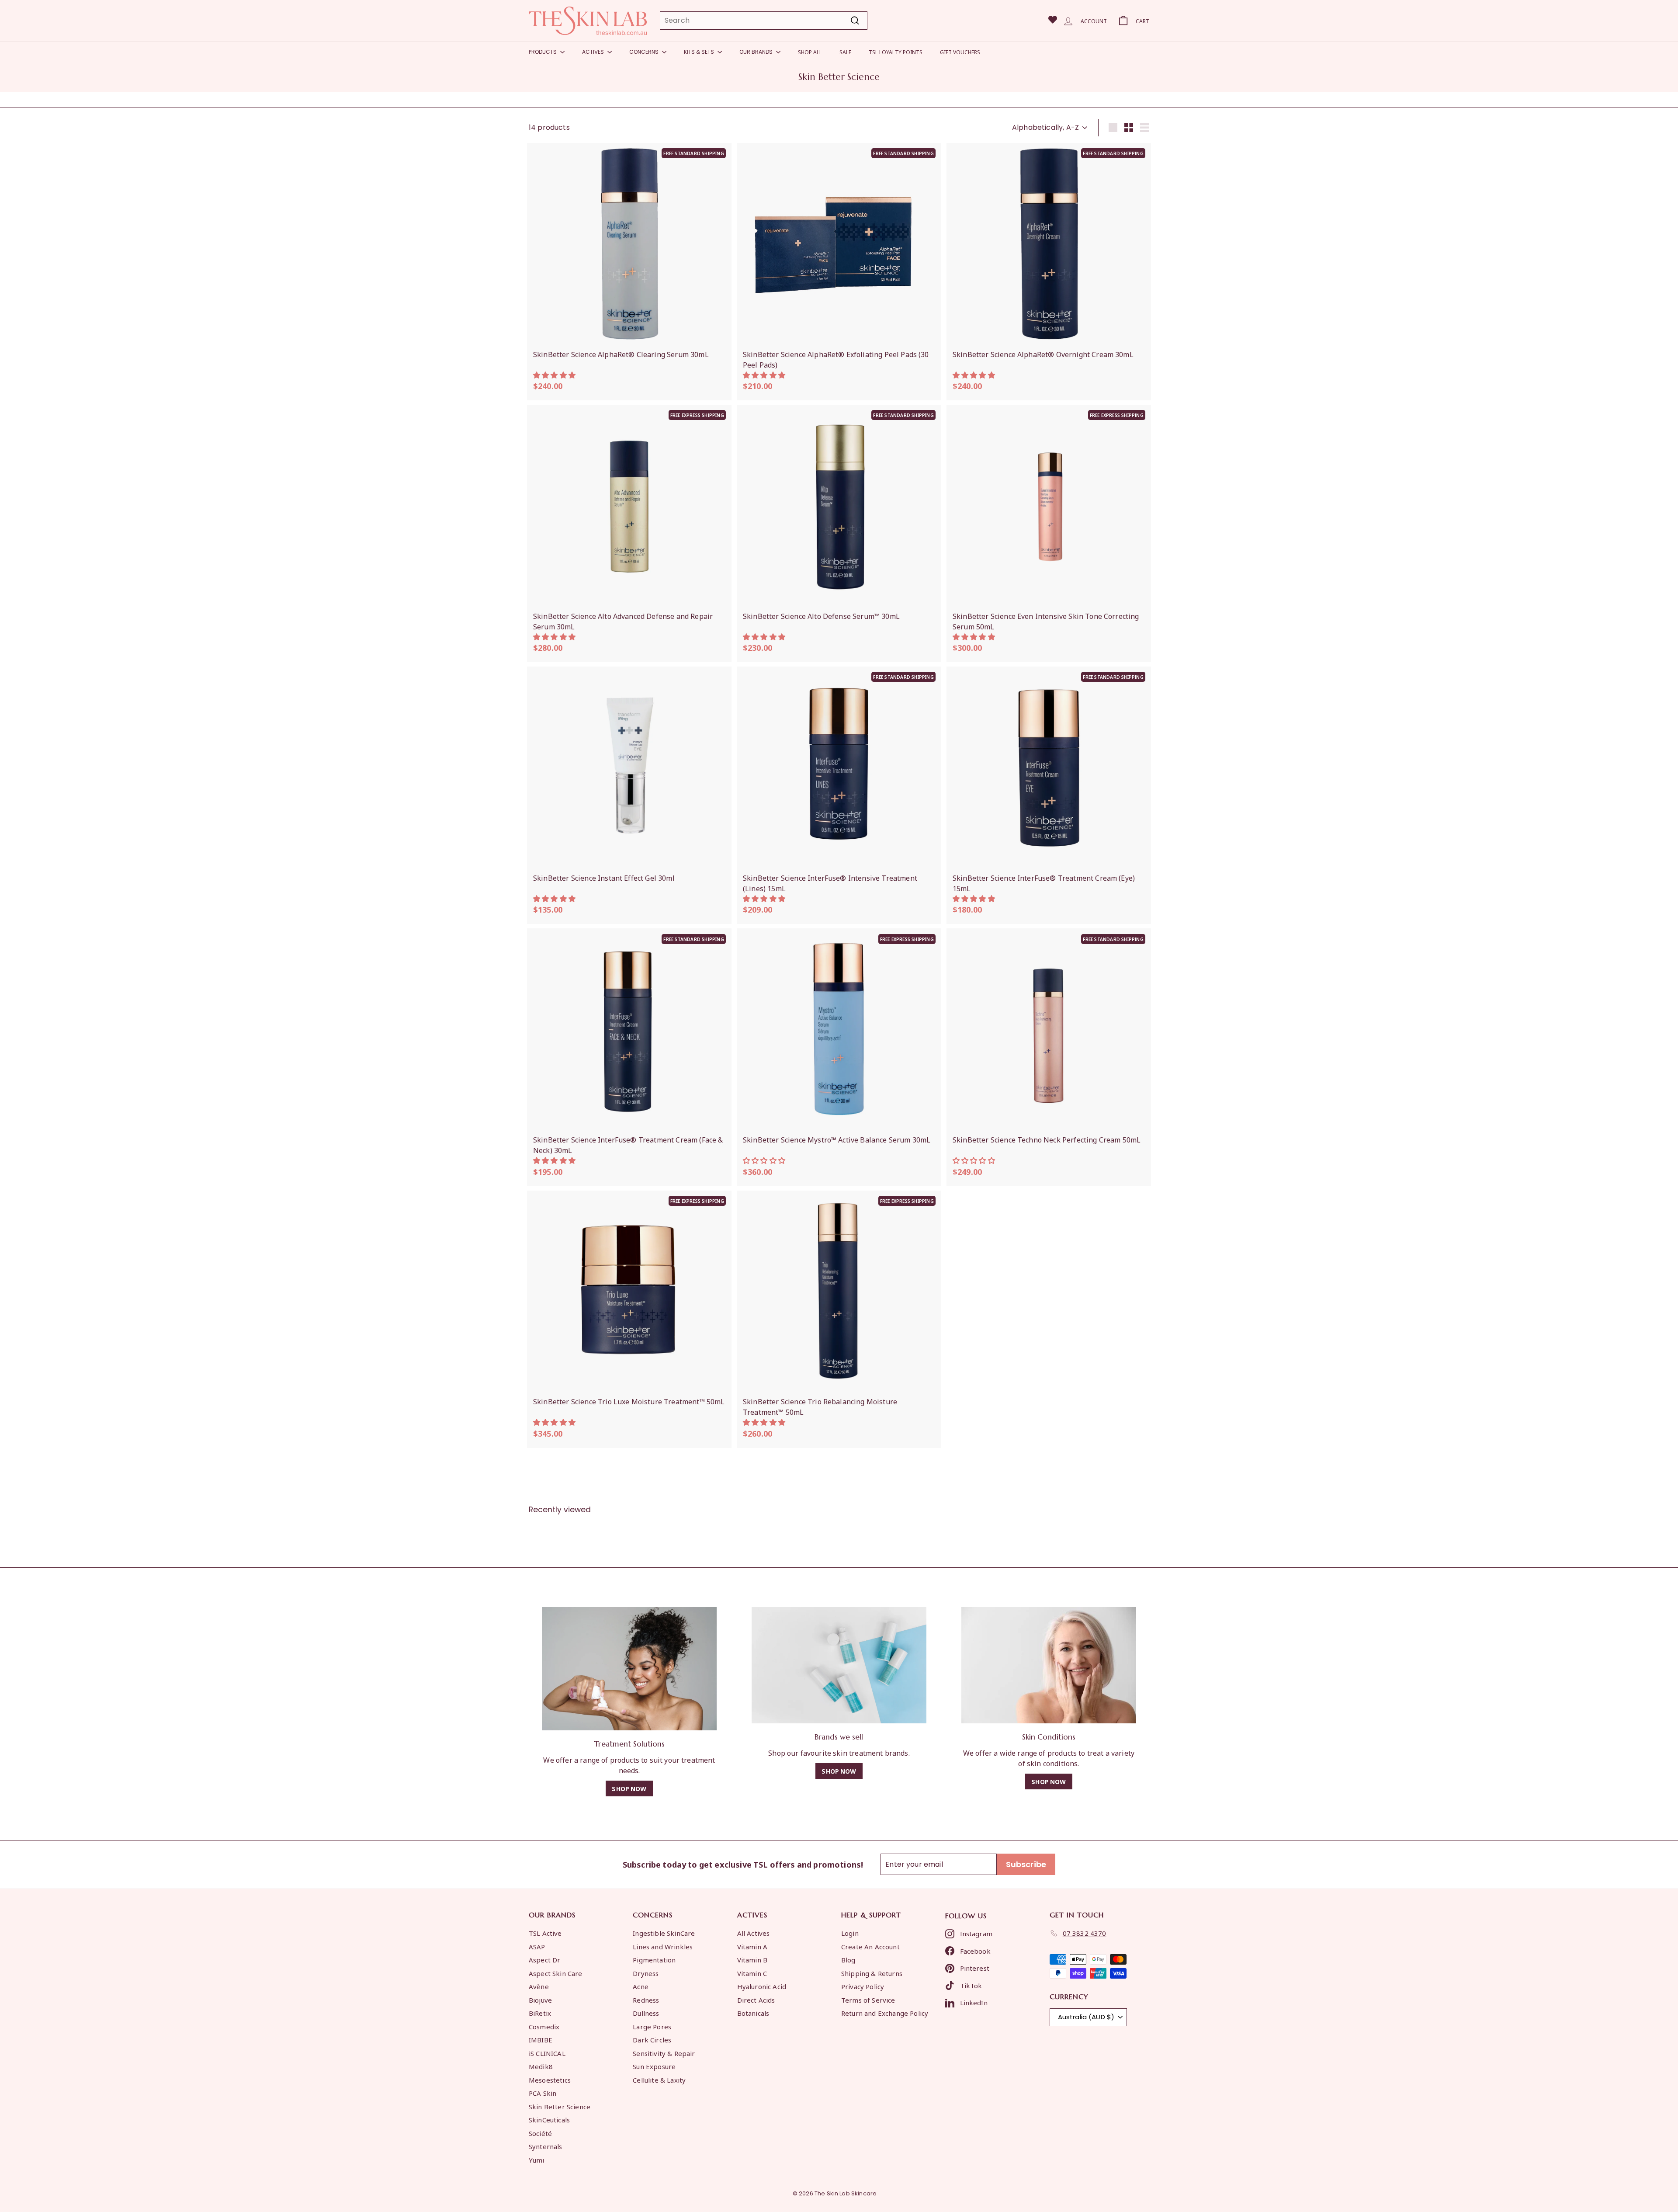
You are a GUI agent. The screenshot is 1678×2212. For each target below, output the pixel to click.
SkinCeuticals (549, 2119)
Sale (845, 52)
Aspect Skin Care (556, 1973)
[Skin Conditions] (1049, 1665)
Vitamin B (752, 1959)
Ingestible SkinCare (664, 1933)
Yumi (537, 2160)
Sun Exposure (654, 2066)
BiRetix (540, 2013)
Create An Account (870, 1946)
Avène (539, 1986)
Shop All (810, 52)
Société (540, 2133)
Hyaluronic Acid (762, 1986)
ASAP (537, 1946)
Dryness (646, 1973)
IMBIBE (541, 2039)
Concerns (645, 52)
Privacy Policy (863, 1986)
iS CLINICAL (547, 2053)
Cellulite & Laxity (659, 2080)
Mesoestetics (550, 2080)
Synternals (546, 2146)
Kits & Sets (700, 52)
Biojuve (540, 2000)
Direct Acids (756, 2000)
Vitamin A (752, 1946)
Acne (641, 1986)
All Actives (754, 1933)
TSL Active (545, 1933)
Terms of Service (868, 2000)
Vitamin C (752, 1973)
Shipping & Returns (872, 1973)
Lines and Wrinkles (663, 1946)
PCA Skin (543, 2093)
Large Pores (652, 2026)
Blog (848, 1959)
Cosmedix (544, 2026)
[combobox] (764, 21)
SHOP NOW (629, 1788)
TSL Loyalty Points (896, 52)
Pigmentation (654, 1959)
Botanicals (753, 2013)
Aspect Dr (544, 1959)
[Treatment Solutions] (629, 1669)
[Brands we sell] (839, 1665)
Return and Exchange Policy (885, 2013)
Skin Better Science (560, 2106)
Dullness (646, 2013)
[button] (555, 375)
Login (850, 1933)
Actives (594, 52)
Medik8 (541, 2066)
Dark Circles (652, 2039)
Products (543, 52)
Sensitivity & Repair (664, 2053)
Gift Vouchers (960, 52)
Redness (646, 2000)
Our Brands (757, 52)
